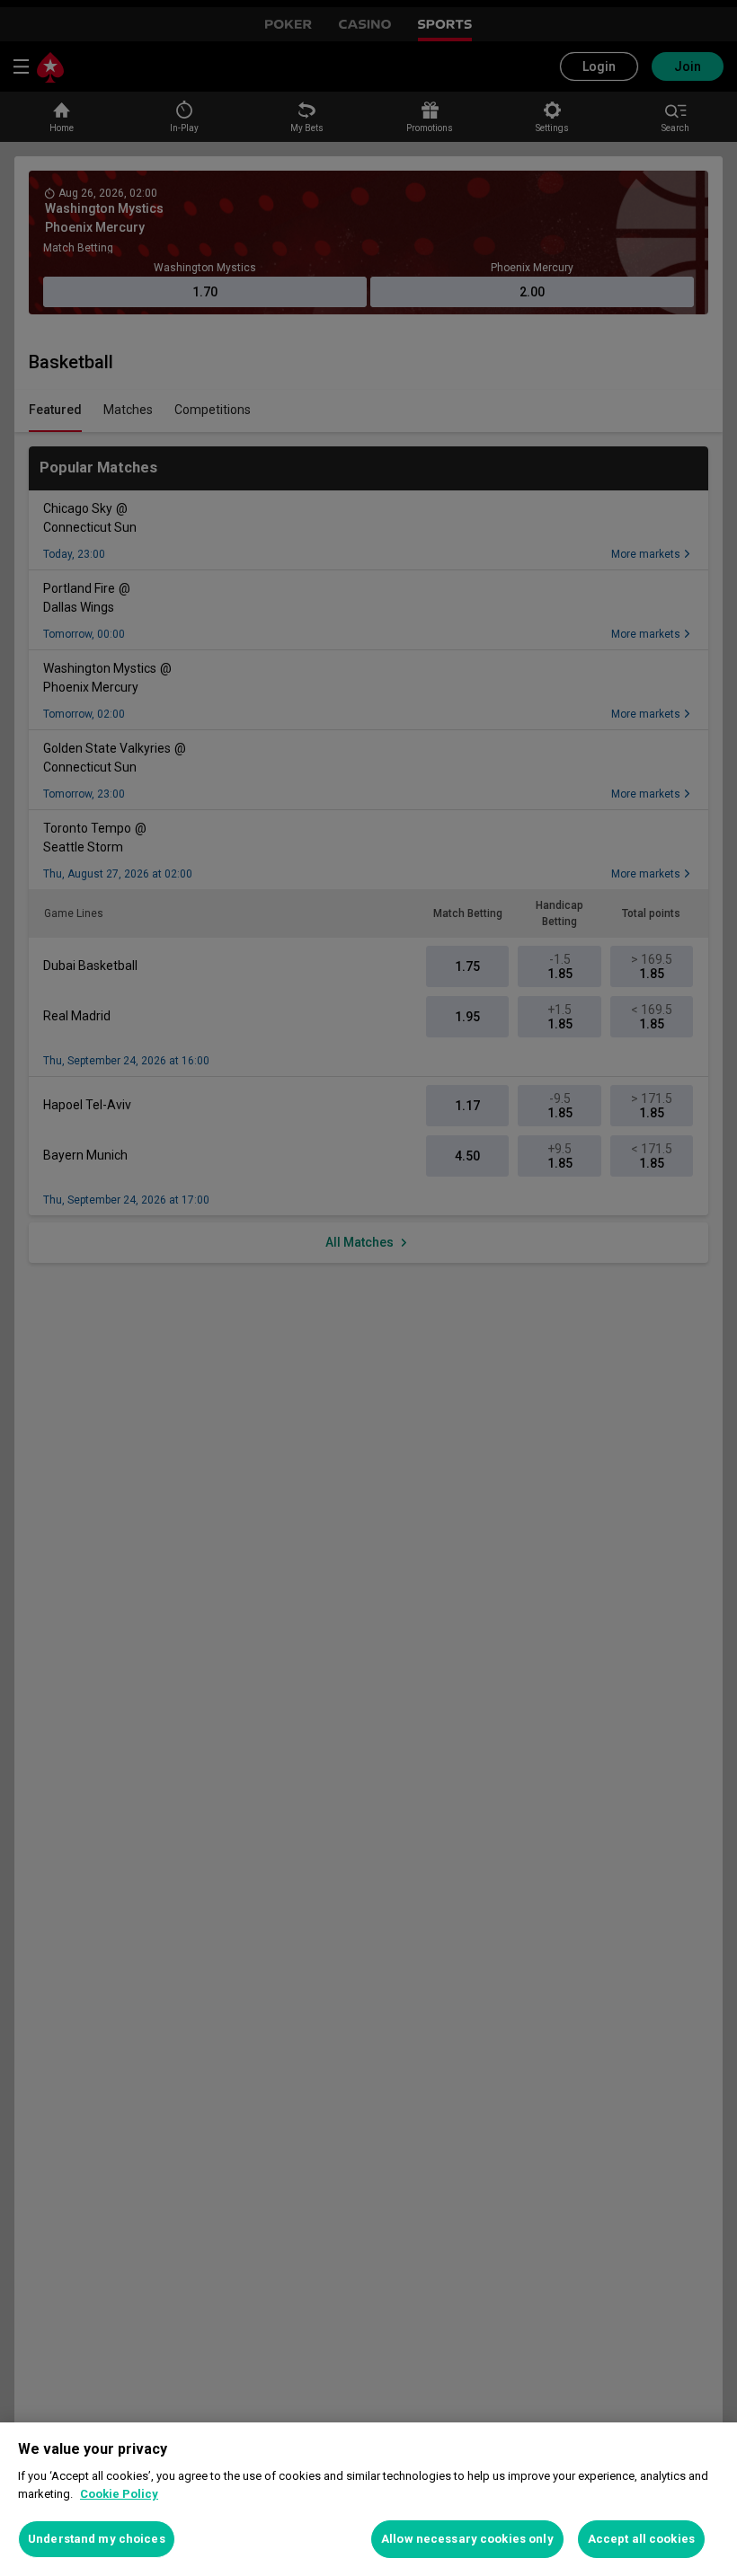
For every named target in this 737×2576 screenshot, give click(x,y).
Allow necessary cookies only (467, 2539)
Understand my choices (97, 2539)
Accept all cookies (641, 2539)
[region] (368, 2499)
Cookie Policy (119, 2494)
